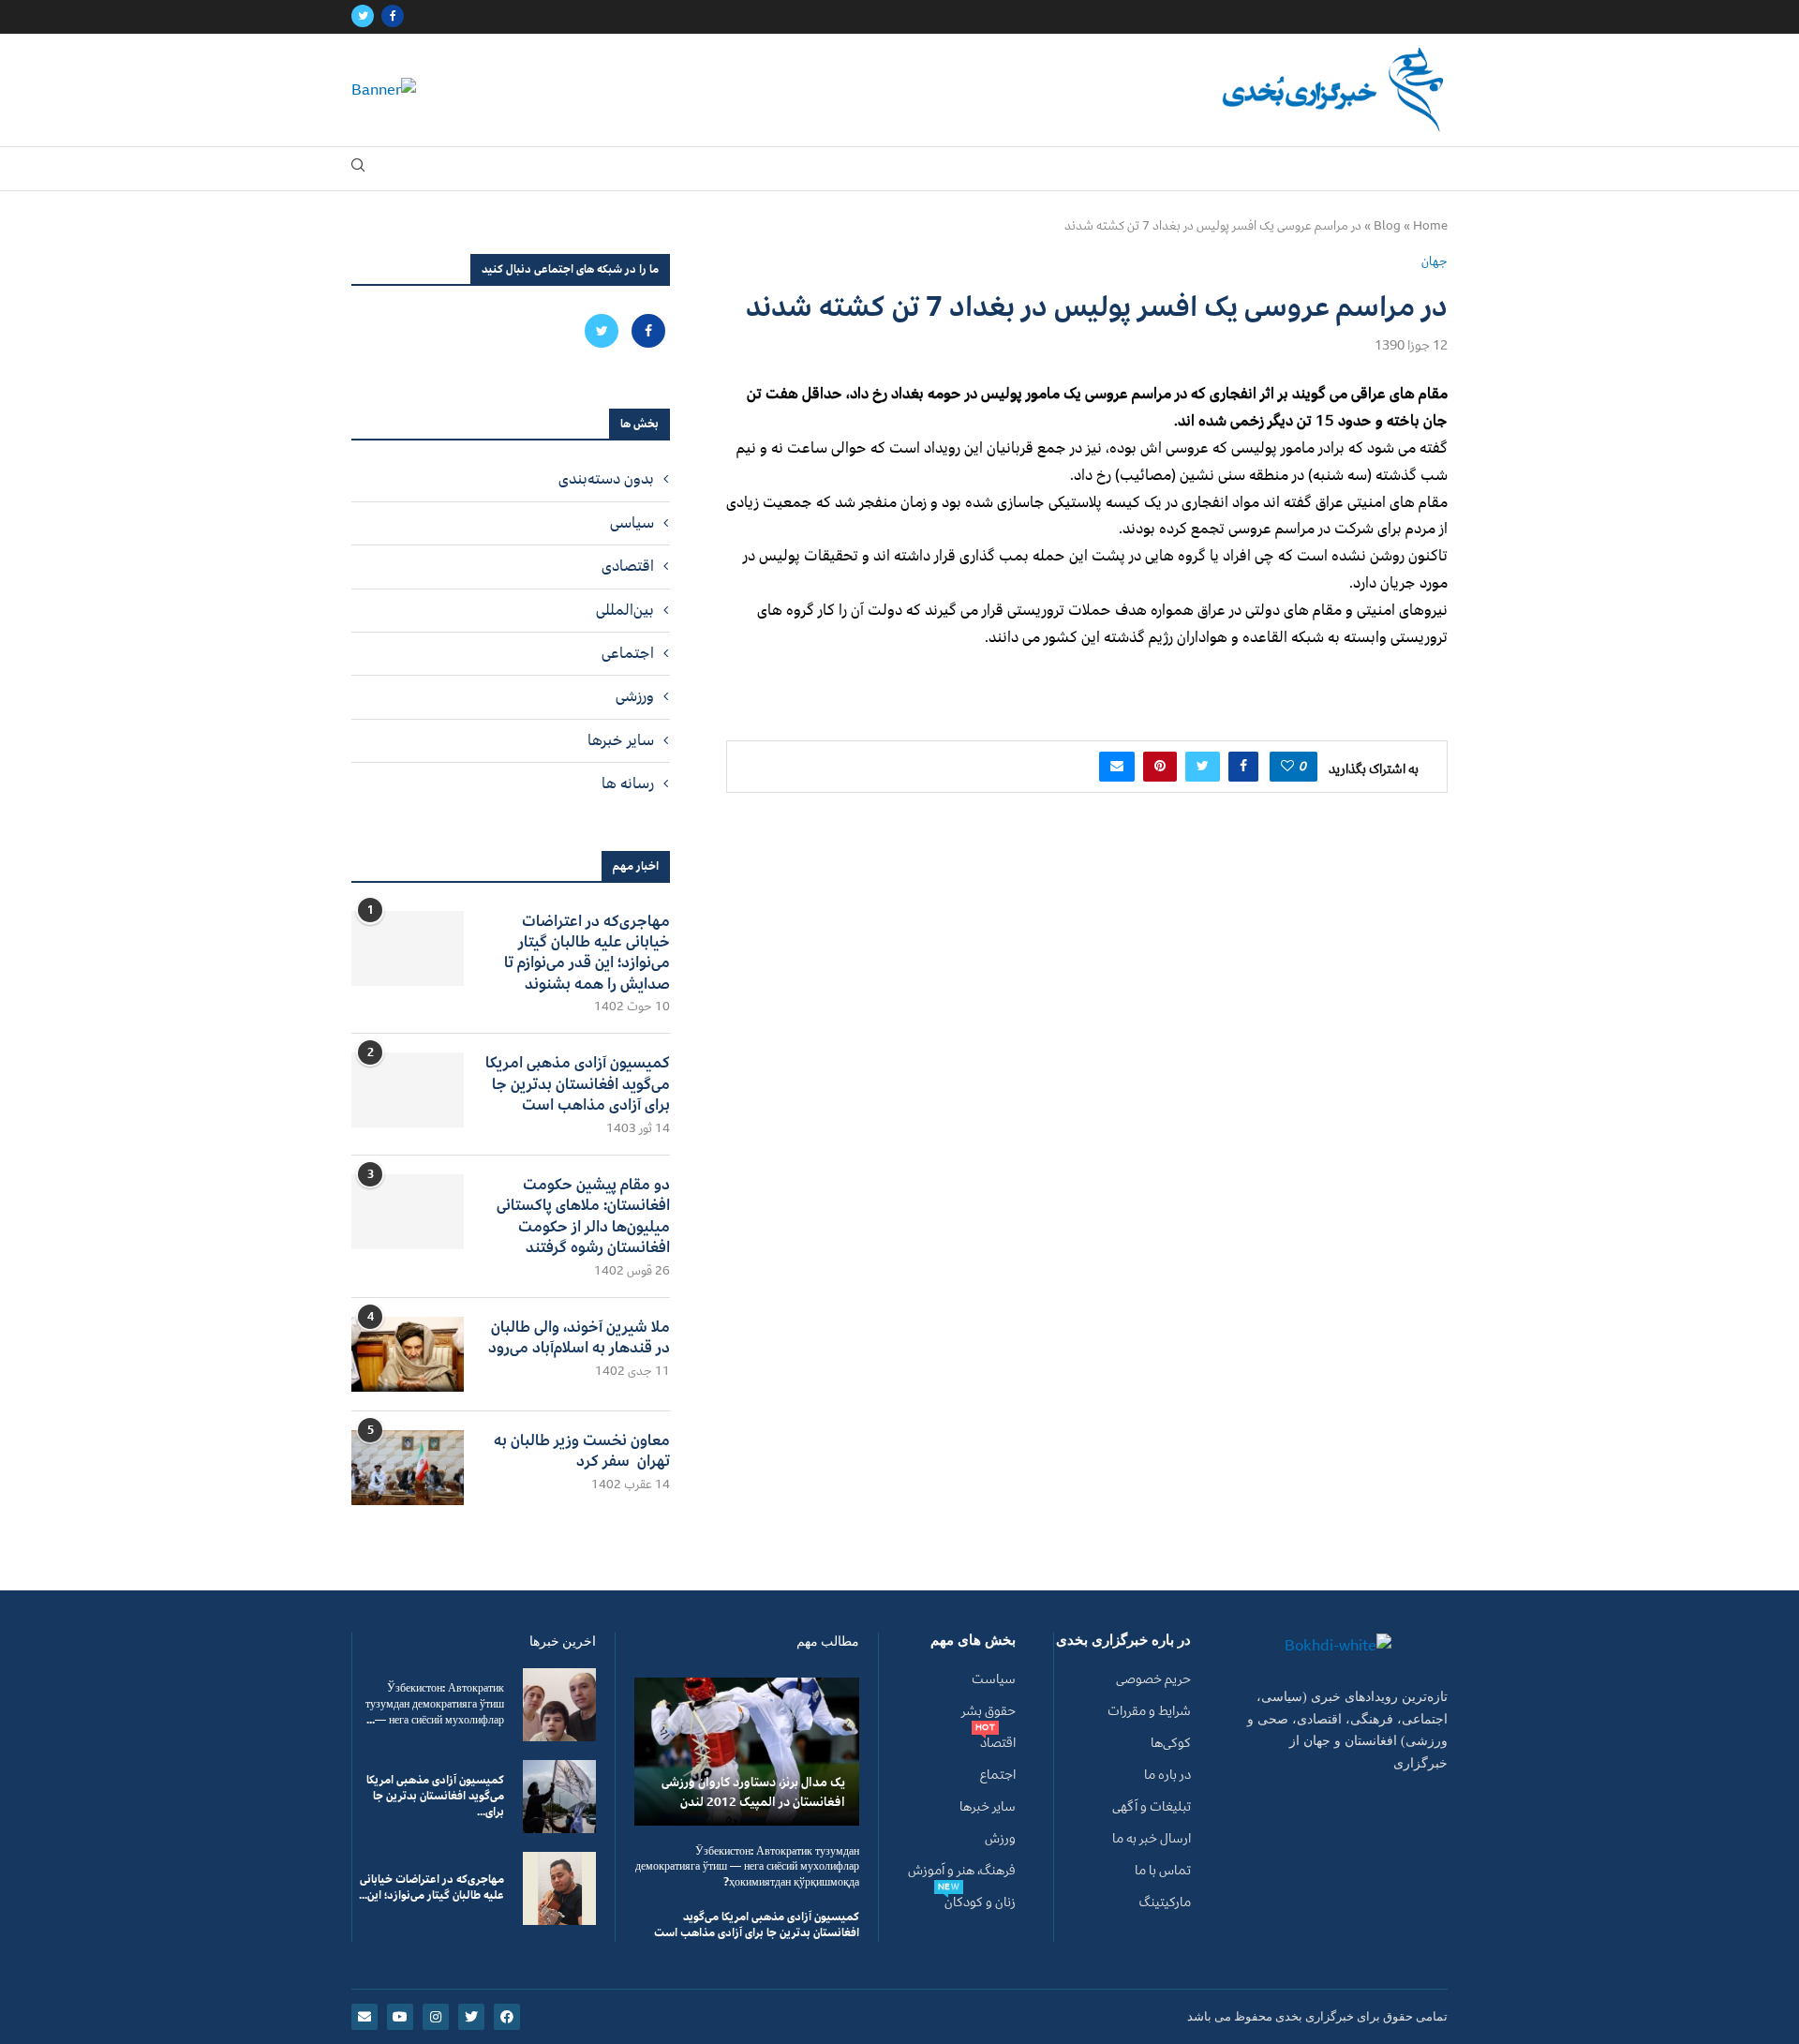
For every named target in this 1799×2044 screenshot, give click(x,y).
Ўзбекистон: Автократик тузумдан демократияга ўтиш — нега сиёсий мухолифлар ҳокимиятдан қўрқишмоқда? (747, 1867)
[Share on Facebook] (1243, 767)
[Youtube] (400, 2017)
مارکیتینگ (1165, 1902)
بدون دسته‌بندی (606, 479)
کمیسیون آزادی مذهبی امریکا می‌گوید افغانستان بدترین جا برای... (435, 1796)
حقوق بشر (989, 1711)
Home (1430, 226)
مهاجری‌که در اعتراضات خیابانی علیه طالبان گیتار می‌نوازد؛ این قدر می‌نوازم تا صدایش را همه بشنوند (587, 953)
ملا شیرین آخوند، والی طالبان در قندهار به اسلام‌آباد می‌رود (579, 1338)
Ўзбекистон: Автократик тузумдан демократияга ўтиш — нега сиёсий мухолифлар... (435, 1704)
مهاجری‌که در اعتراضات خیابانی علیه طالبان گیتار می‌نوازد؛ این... (431, 1887)
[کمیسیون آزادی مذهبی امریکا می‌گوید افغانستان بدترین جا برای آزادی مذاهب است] (408, 1090)
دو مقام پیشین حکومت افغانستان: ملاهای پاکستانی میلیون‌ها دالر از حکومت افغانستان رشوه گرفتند (583, 1216)
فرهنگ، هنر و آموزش (962, 1871)
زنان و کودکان (980, 1902)
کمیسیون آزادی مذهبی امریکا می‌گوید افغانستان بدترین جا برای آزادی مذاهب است (578, 1084)
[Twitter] (363, 17)
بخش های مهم (973, 1641)
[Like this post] (1287, 767)
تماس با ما (1163, 1871)
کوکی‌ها (1171, 1743)
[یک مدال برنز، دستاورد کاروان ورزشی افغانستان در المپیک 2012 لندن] (747, 1751)
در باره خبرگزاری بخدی (1123, 1641)
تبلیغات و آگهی (1152, 1807)
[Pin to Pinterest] (1160, 767)
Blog (1387, 226)
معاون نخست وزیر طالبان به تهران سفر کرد (582, 1451)
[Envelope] (364, 2017)
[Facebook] (393, 17)
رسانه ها (628, 783)
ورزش (1000, 1839)
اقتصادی (628, 566)
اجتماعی (628, 653)
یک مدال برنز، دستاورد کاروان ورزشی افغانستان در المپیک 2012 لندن (753, 1792)
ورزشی (635, 696)
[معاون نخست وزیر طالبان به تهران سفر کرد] (408, 1468)
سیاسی (632, 523)
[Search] (358, 169)
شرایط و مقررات (1149, 1711)
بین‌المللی (625, 610)
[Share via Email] (1117, 767)
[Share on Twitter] (1203, 767)
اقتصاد (998, 1743)
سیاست (994, 1679)
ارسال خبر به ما (1152, 1839)
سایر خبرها (621, 740)
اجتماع (998, 1775)
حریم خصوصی (1153, 1679)
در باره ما (1167, 1775)
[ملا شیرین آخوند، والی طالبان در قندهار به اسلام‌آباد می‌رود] (408, 1354)
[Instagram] (436, 2017)
